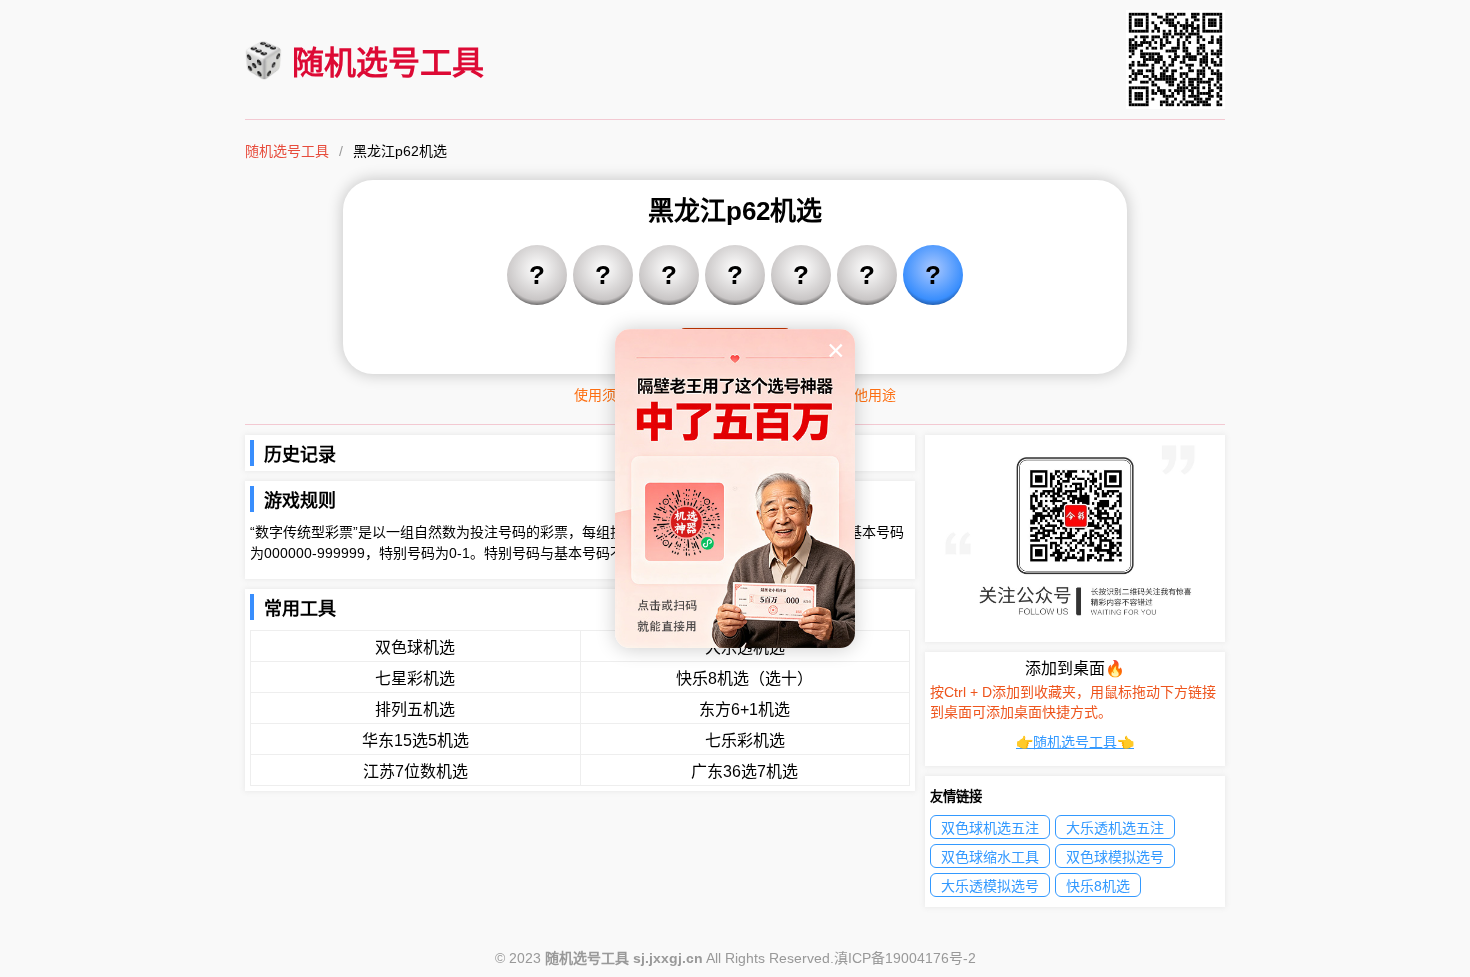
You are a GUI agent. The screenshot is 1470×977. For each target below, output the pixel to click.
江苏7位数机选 (415, 771)
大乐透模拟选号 (990, 886)
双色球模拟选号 (1115, 857)
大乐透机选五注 (1115, 828)
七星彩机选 (415, 678)
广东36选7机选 (744, 771)
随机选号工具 (388, 63)
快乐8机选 (1098, 886)
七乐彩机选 (745, 740)
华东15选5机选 (415, 740)
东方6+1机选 (744, 709)
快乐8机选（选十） (744, 678)
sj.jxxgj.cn (668, 958)
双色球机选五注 (990, 828)
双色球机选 (415, 647)
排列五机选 (415, 709)
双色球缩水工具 (990, 857)
